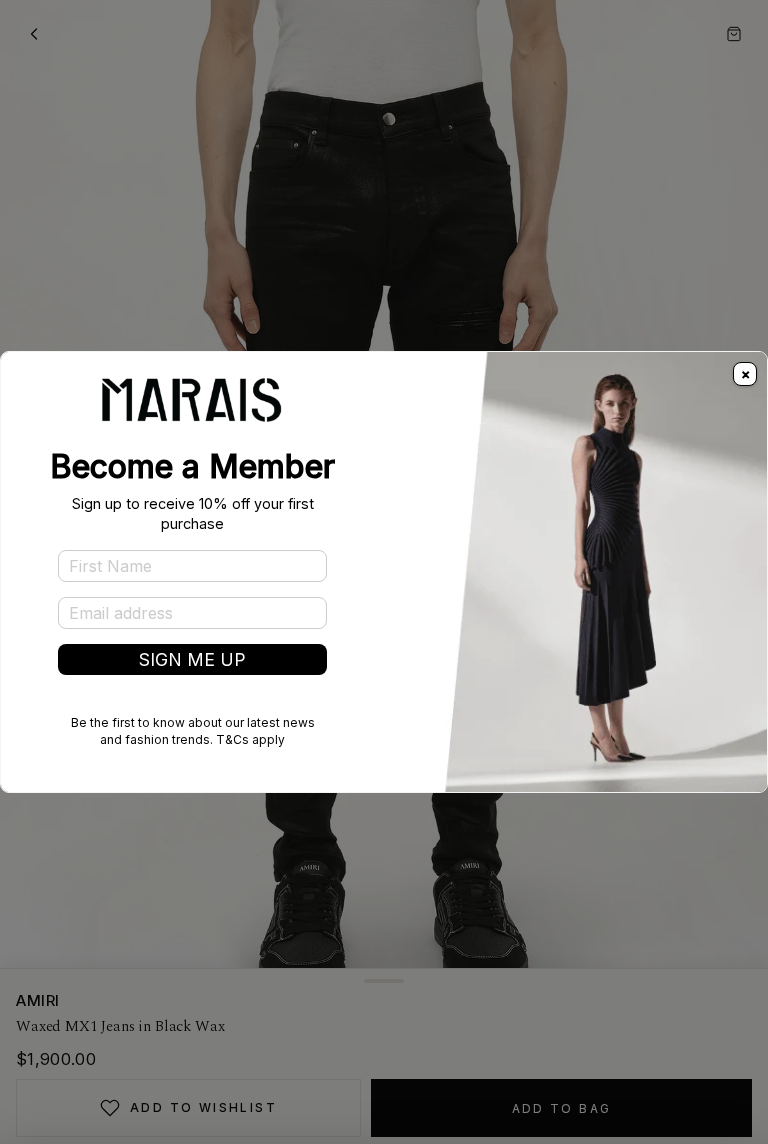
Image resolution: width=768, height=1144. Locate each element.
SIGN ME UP (192, 659)
